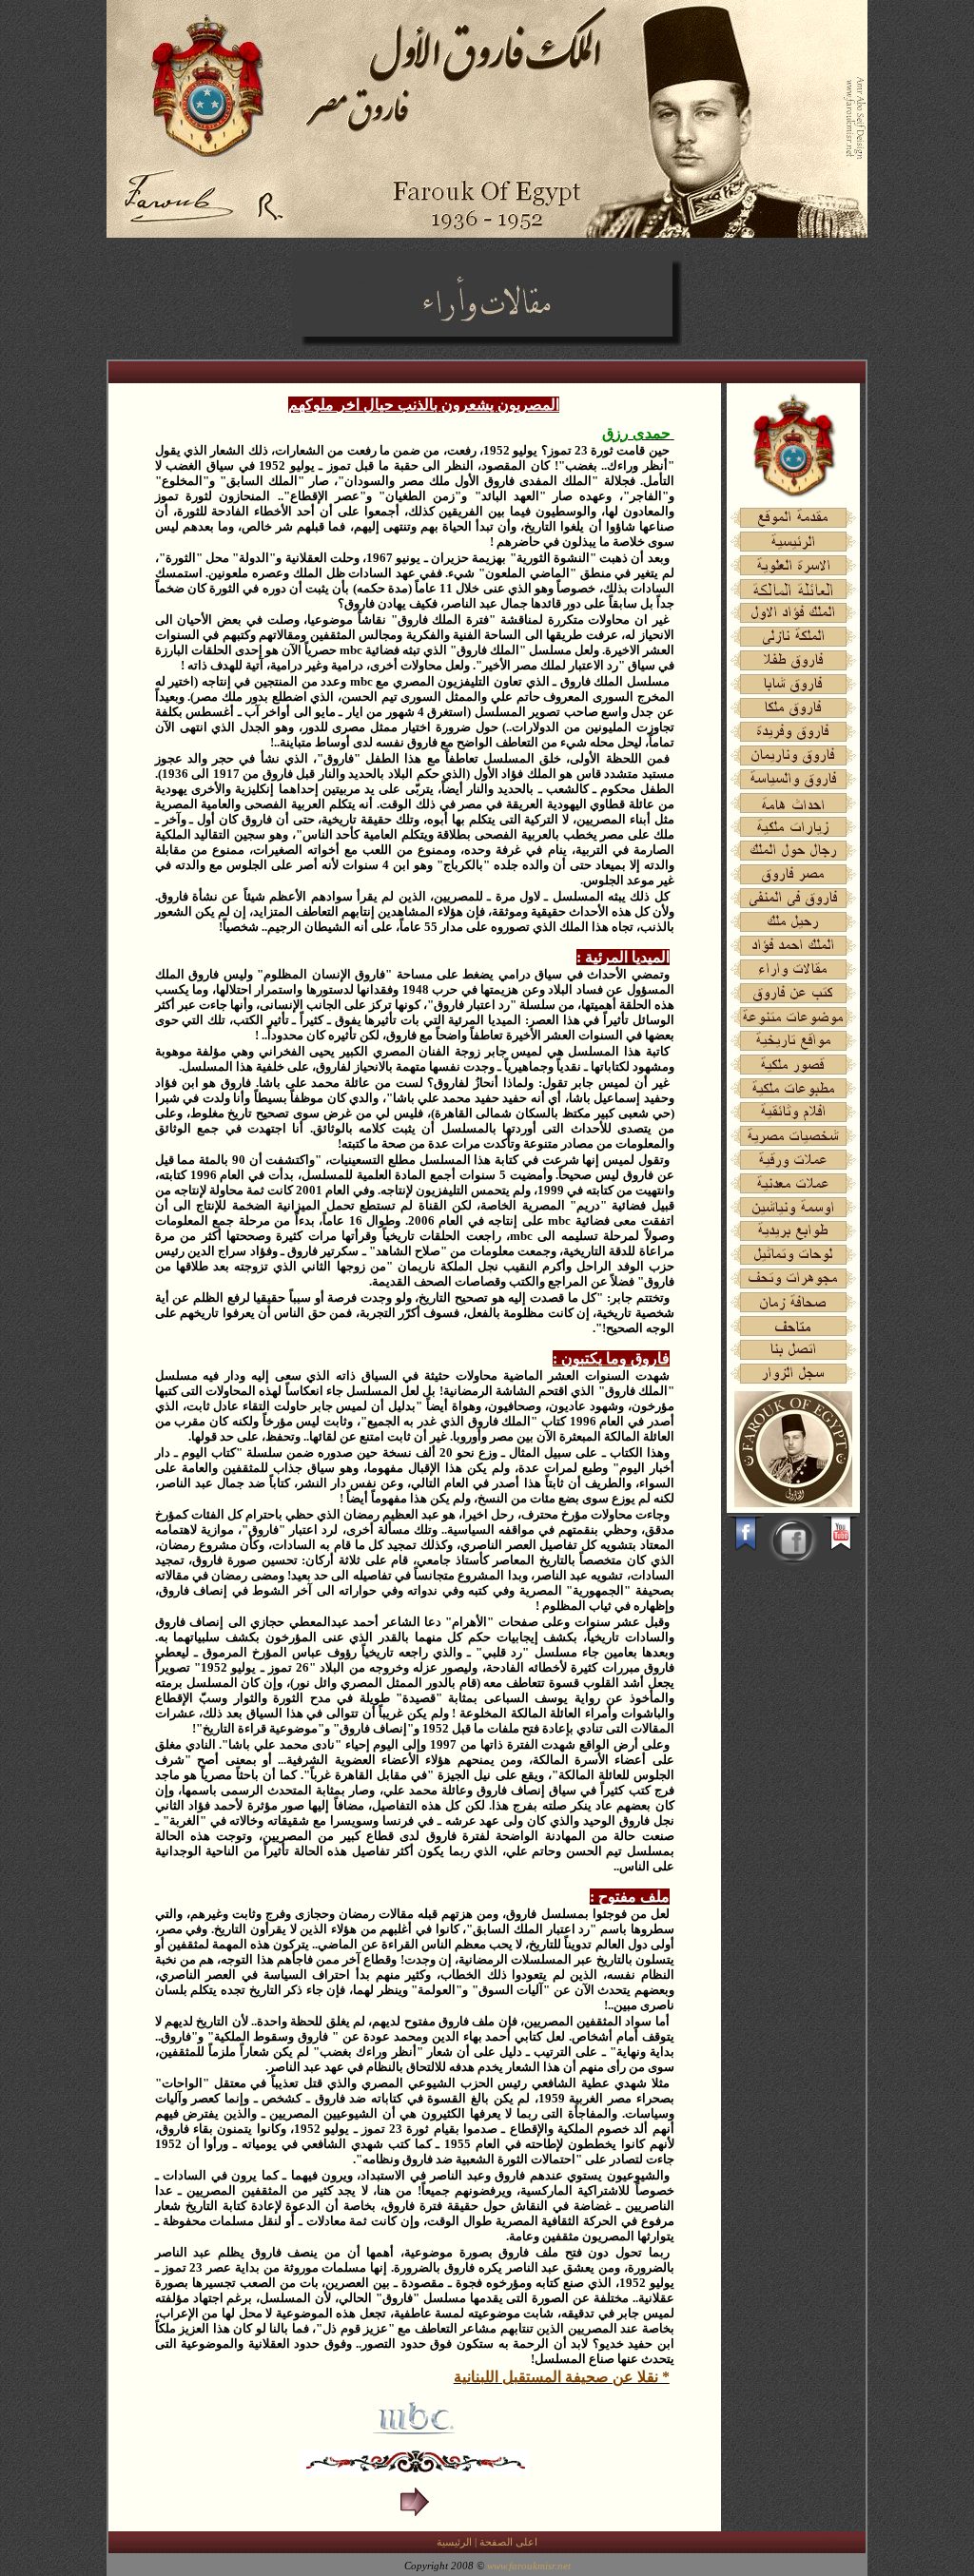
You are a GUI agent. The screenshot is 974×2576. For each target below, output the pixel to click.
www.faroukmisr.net (529, 2566)
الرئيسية (454, 2542)
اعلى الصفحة (508, 2542)
